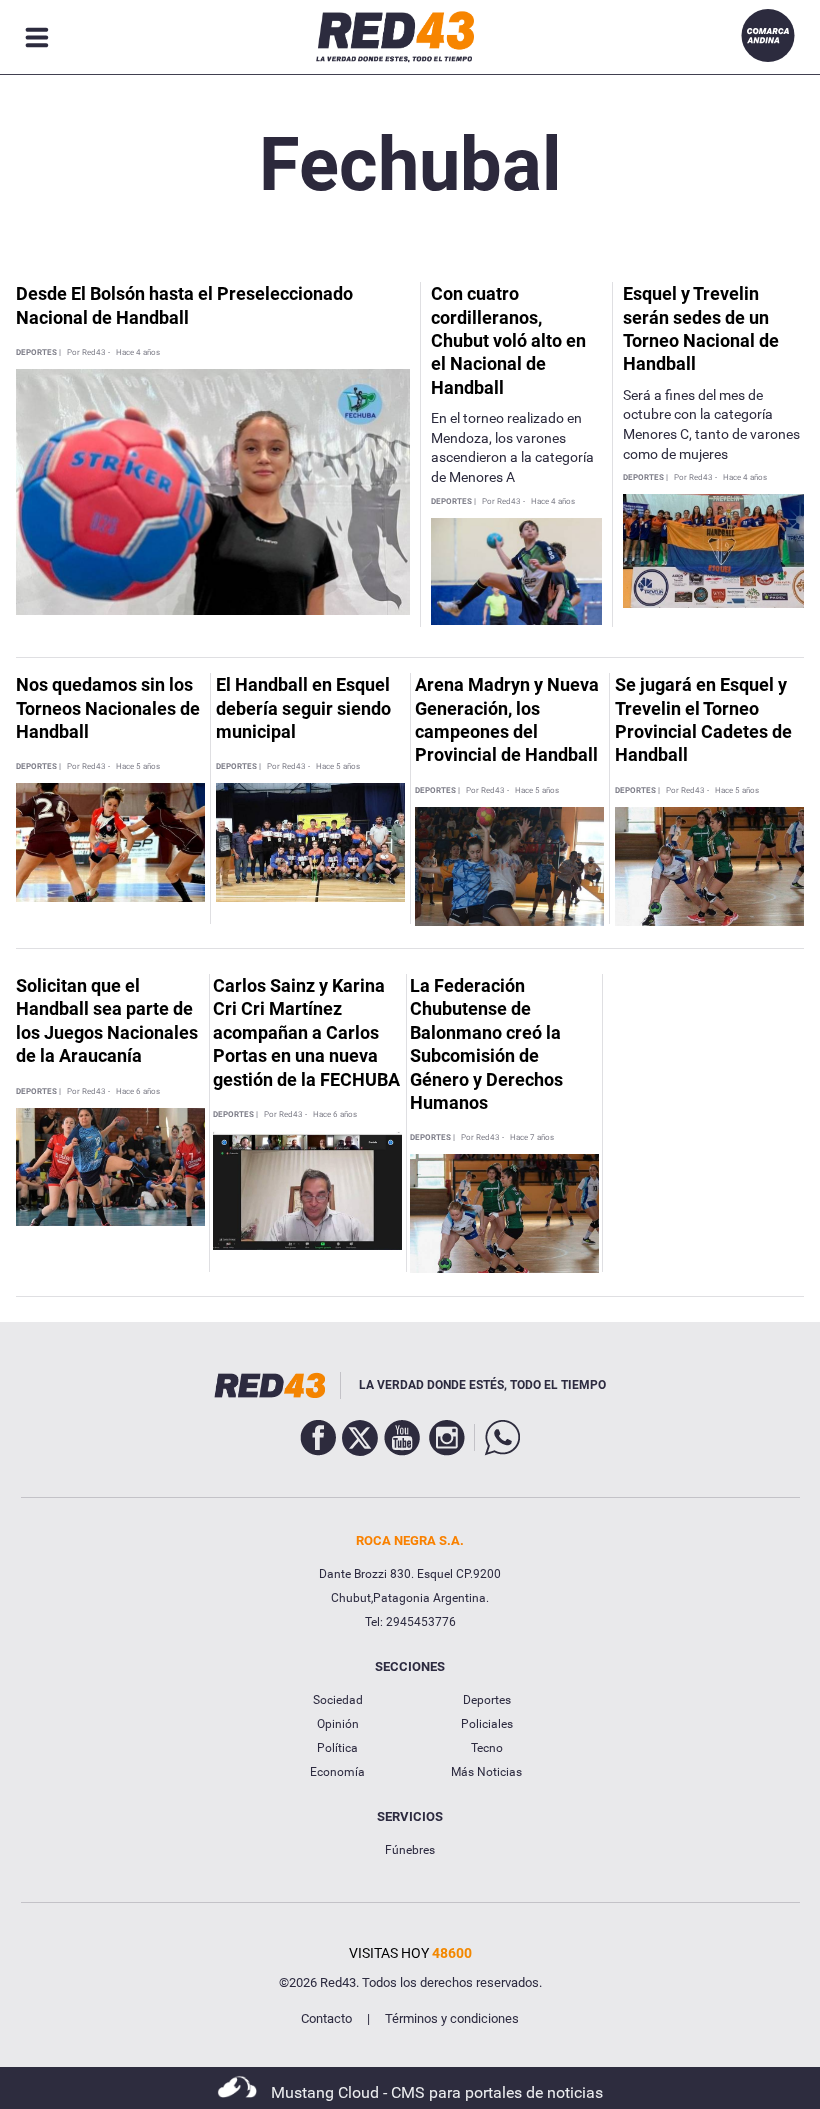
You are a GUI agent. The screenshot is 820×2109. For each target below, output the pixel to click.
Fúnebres (410, 1850)
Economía (337, 1772)
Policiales (487, 1724)
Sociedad (338, 1700)
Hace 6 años (138, 1092)
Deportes (487, 1700)
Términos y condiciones (452, 2018)
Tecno (487, 1748)
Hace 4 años (138, 353)
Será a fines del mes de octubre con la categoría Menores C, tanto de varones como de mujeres (711, 424)
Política (337, 1748)
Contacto (326, 2018)
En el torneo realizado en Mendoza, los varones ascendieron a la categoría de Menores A (512, 447)
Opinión (338, 1724)
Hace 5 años (138, 767)
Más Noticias (486, 1772)
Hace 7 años (532, 1138)
